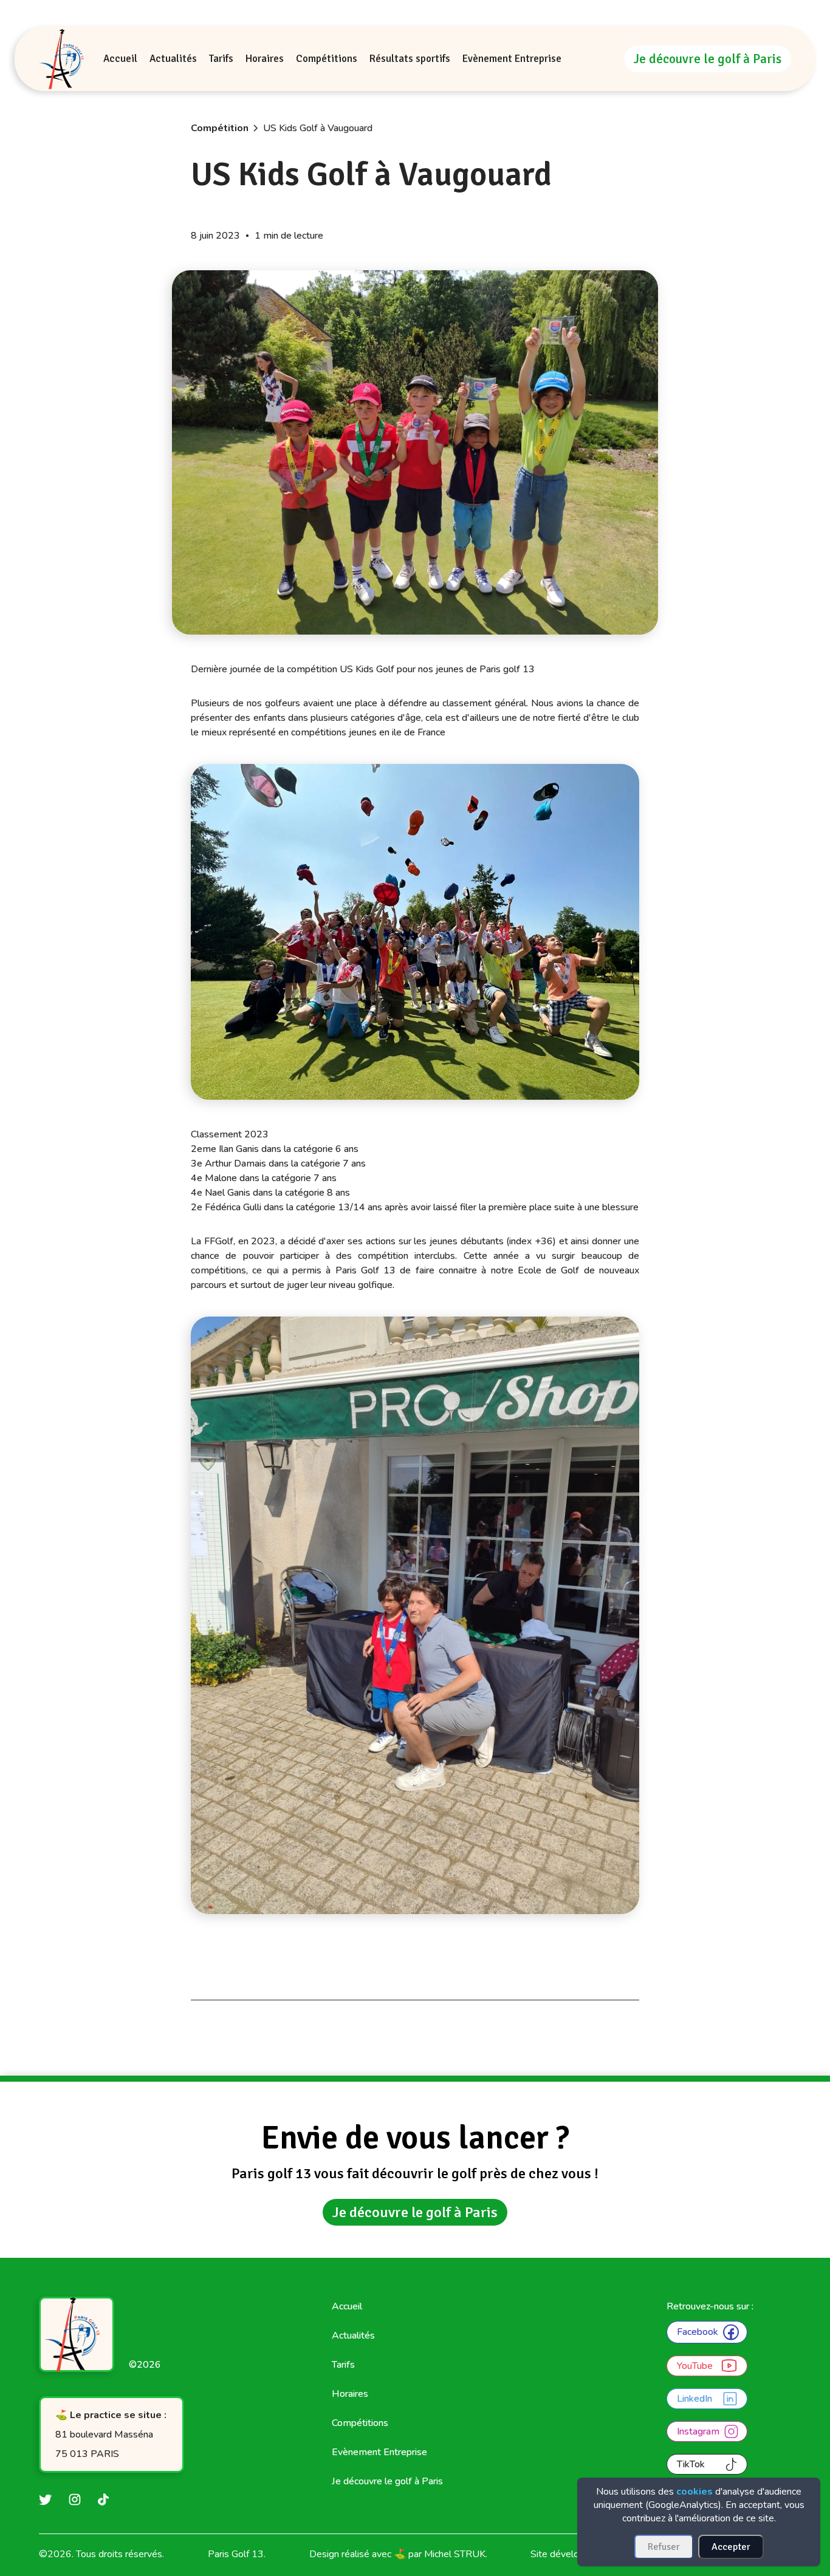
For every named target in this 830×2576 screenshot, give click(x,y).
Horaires (350, 2394)
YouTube (695, 2366)
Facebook (698, 2332)
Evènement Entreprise (379, 2452)
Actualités (353, 2336)
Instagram (698, 2431)
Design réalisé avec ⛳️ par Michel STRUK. (398, 2554)
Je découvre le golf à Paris (708, 59)
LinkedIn (695, 2399)
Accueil (347, 2306)
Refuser (664, 2547)
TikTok (691, 2464)
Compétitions (360, 2423)
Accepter (731, 2547)
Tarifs (343, 2365)
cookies (695, 2492)
